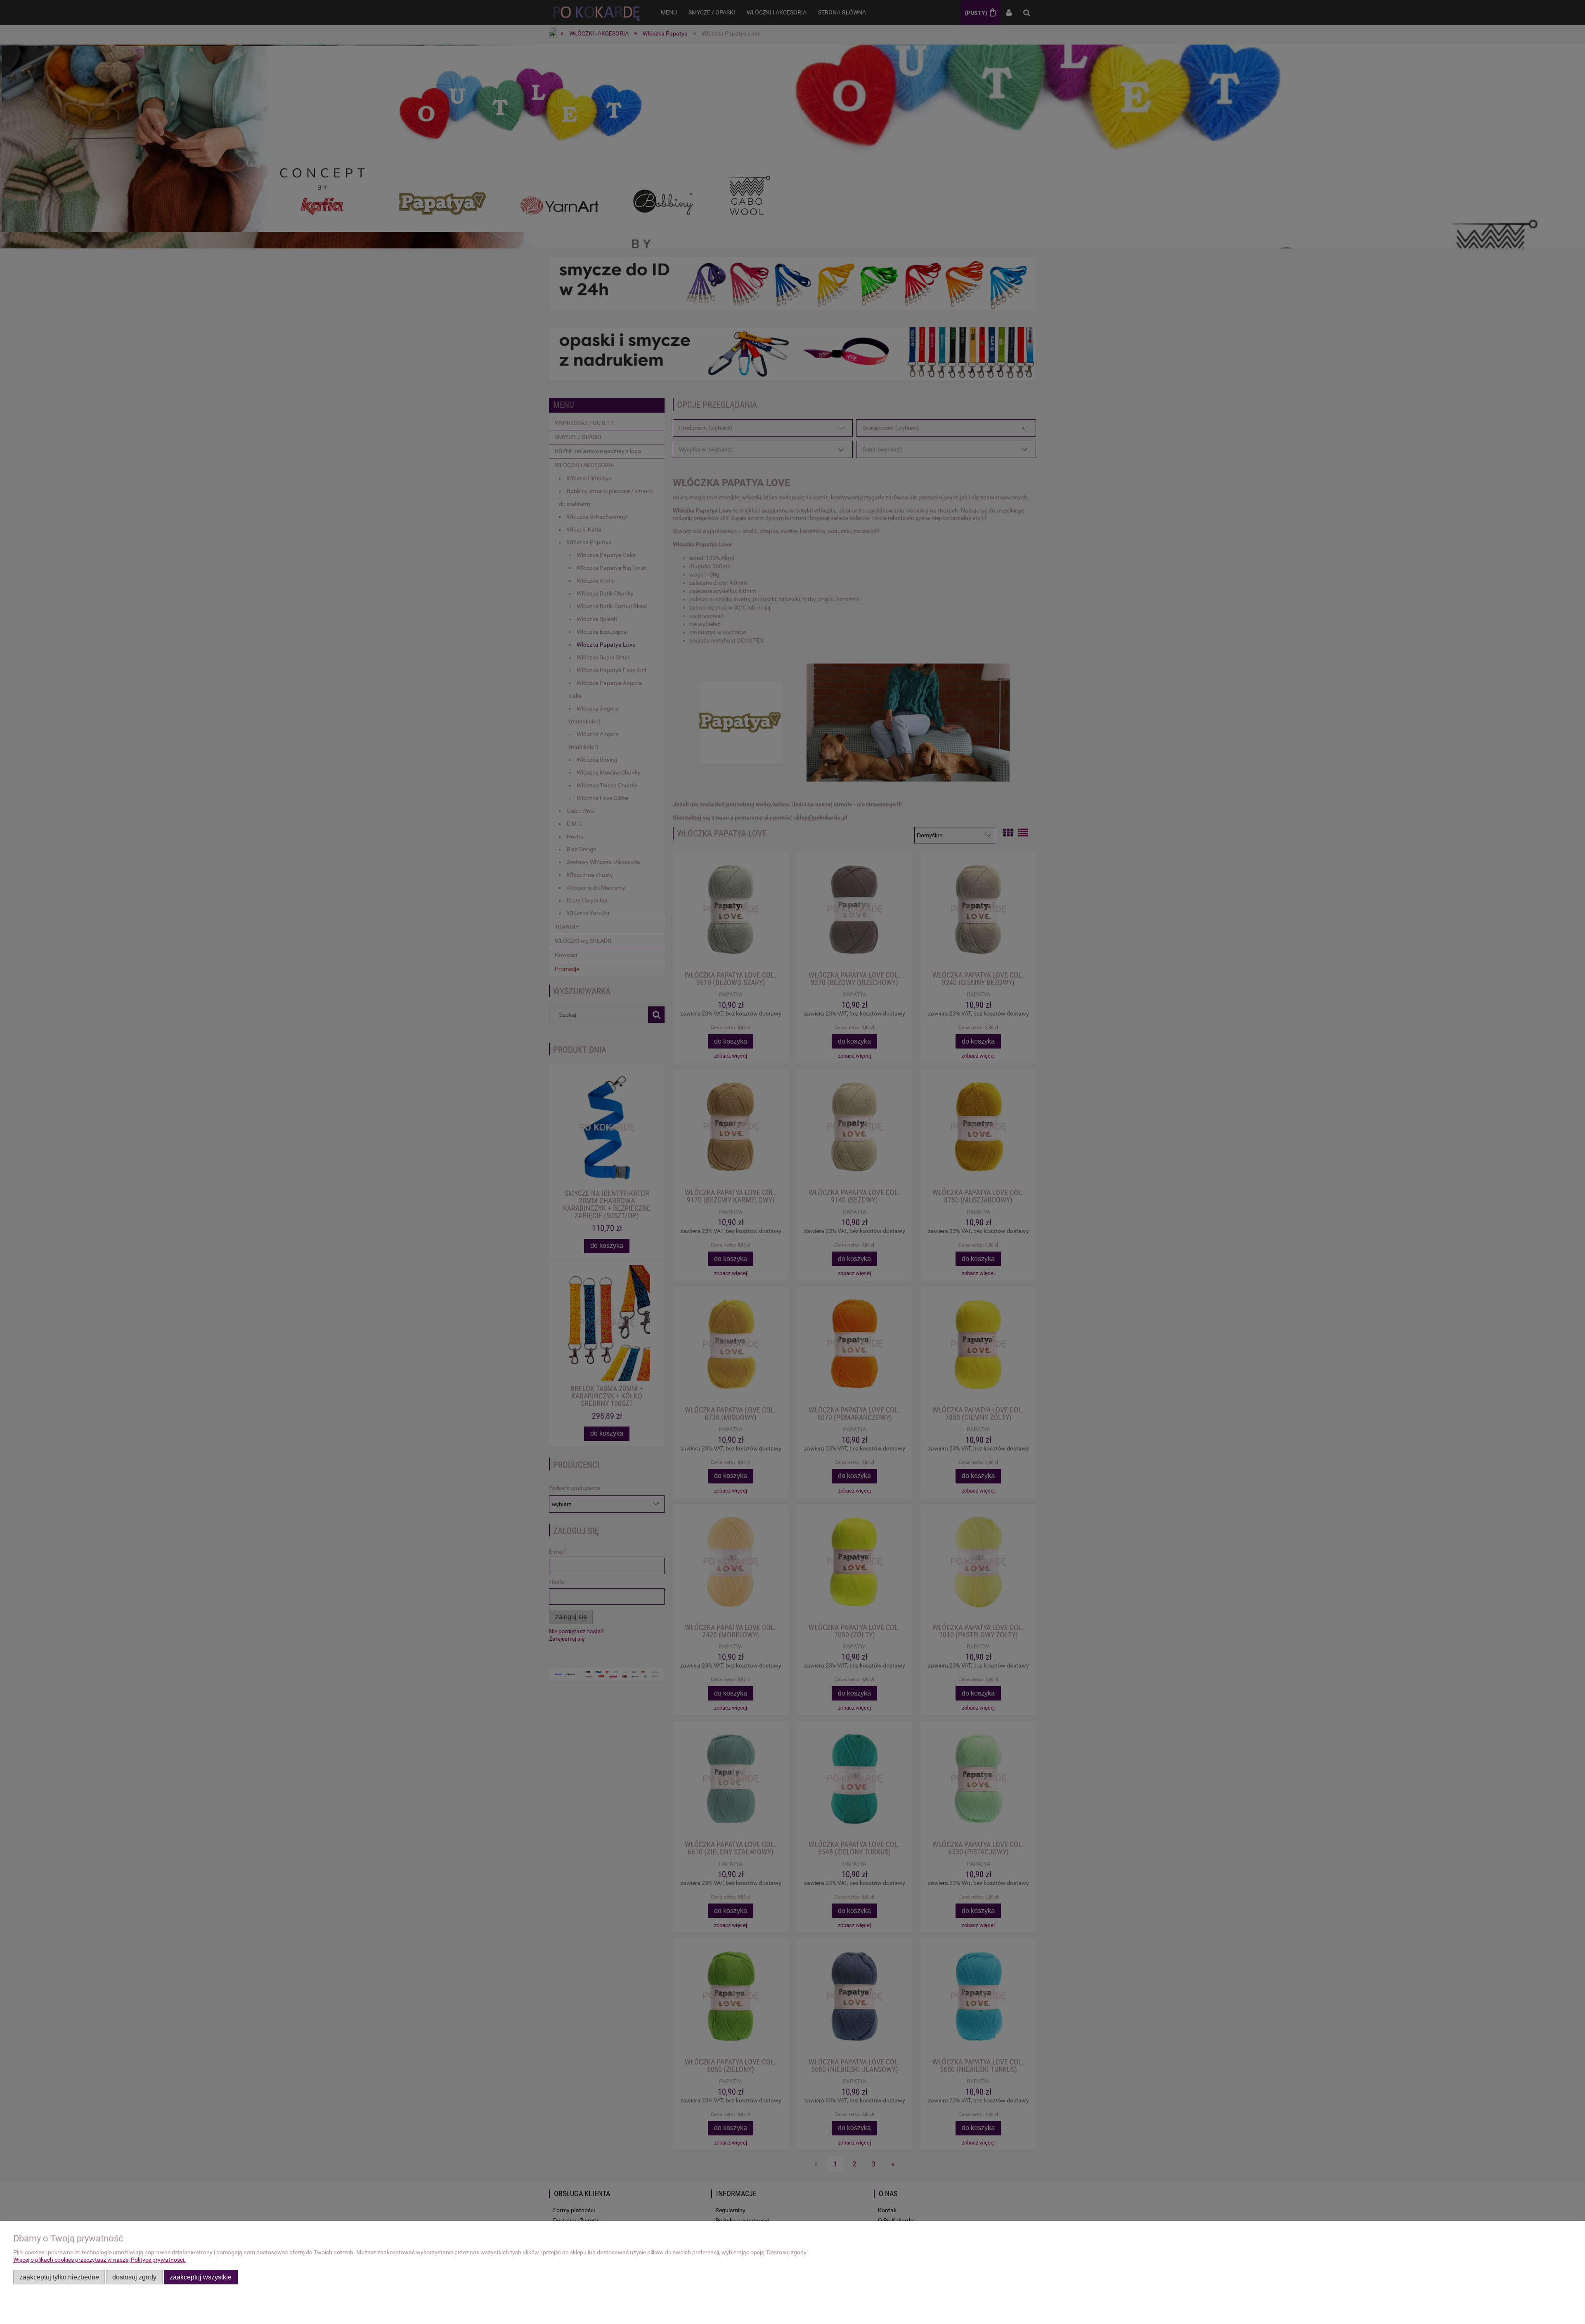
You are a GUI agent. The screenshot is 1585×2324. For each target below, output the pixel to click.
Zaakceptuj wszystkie (201, 2277)
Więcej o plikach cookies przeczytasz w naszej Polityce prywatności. (99, 2260)
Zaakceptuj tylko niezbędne (59, 2277)
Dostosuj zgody (134, 2277)
